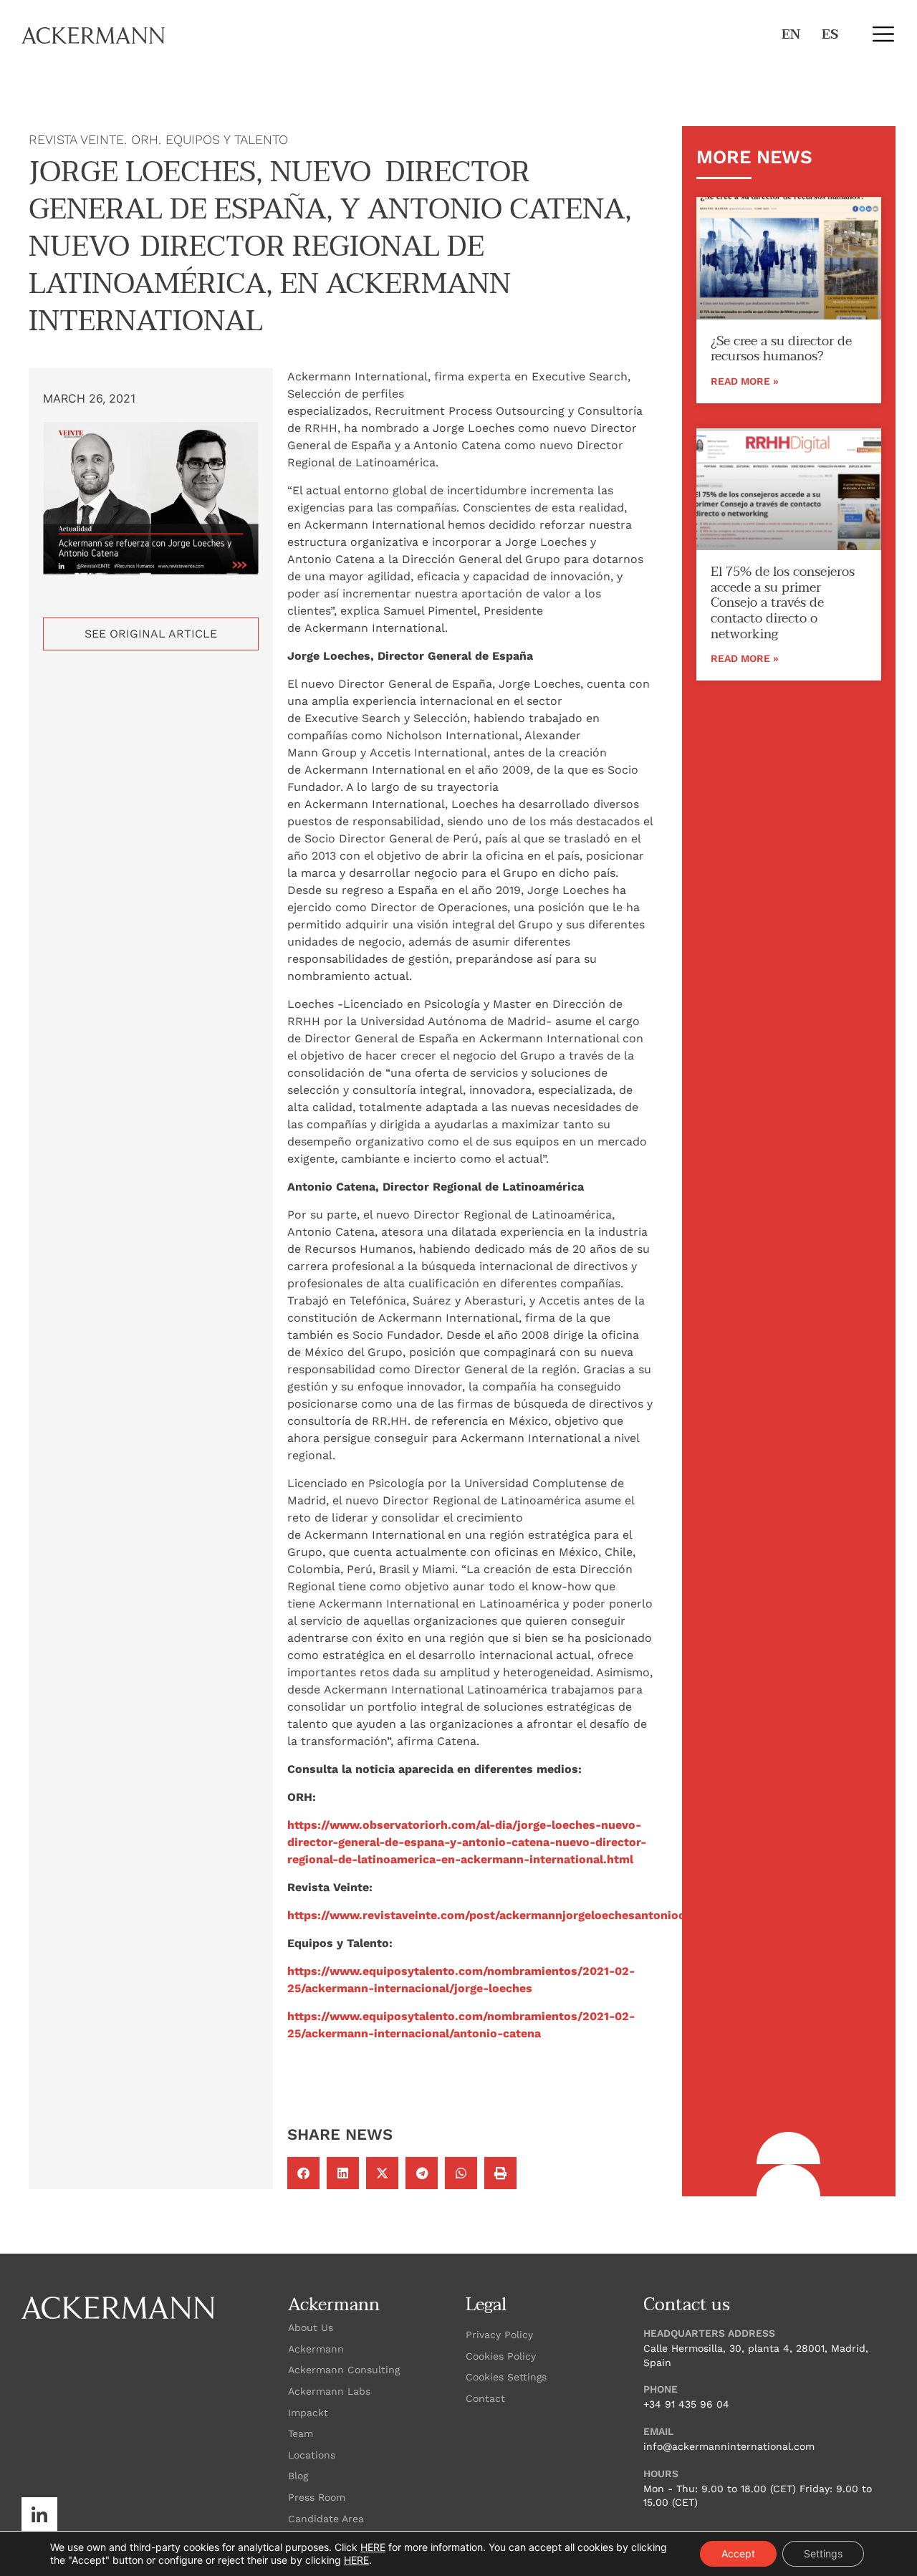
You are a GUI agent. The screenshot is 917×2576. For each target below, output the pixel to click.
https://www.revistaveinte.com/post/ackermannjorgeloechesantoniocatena (502, 1915)
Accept (738, 2553)
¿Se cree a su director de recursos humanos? (781, 349)
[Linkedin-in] (39, 2515)
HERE (373, 2547)
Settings (823, 2553)
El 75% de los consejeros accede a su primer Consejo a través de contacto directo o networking (783, 603)
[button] (883, 34)
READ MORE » (745, 381)
